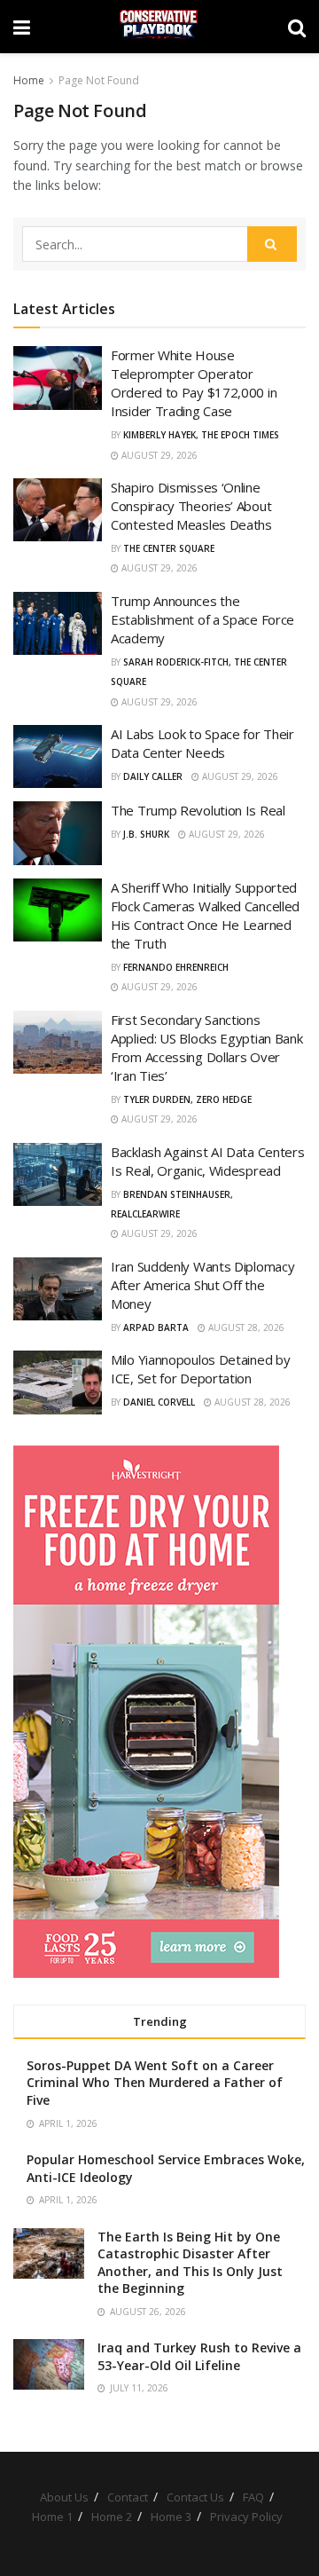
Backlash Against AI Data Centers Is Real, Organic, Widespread (207, 1161)
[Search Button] (297, 27)
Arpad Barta (156, 1327)
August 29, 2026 (158, 455)
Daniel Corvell (159, 1402)
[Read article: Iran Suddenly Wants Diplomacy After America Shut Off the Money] (58, 1289)
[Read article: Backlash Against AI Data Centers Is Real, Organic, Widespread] (58, 1175)
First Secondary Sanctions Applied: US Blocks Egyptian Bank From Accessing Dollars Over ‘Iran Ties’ (206, 1048)
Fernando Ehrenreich (176, 967)
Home (29, 80)
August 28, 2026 (245, 1327)
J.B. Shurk (146, 834)
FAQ (253, 2497)
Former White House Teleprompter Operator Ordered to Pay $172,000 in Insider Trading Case (194, 383)
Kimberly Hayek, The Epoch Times (201, 435)
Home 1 (52, 2517)
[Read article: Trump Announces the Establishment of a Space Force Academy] (58, 624)
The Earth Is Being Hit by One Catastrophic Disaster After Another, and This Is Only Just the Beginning (190, 2263)
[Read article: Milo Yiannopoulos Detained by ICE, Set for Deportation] (58, 1383)
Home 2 (112, 2517)
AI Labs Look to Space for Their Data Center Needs (202, 743)
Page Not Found (99, 80)
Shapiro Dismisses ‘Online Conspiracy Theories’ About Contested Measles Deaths (191, 506)
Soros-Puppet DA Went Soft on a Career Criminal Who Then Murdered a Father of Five (155, 2083)
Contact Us (195, 2497)
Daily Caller (153, 776)
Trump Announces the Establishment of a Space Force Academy (202, 619)
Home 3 (171, 2517)
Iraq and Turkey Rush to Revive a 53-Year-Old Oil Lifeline (199, 2356)
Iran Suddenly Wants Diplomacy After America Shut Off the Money (202, 1285)
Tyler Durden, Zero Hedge (187, 1099)
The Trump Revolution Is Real (198, 810)
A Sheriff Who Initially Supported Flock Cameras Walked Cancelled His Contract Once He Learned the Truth (205, 915)
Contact (128, 2497)
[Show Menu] (22, 27)
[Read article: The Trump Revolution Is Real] (58, 833)
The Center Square (169, 548)
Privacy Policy (246, 2517)
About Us (64, 2497)
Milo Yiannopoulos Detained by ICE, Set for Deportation (200, 1369)
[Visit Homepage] (159, 27)
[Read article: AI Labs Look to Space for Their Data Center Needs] (58, 757)
